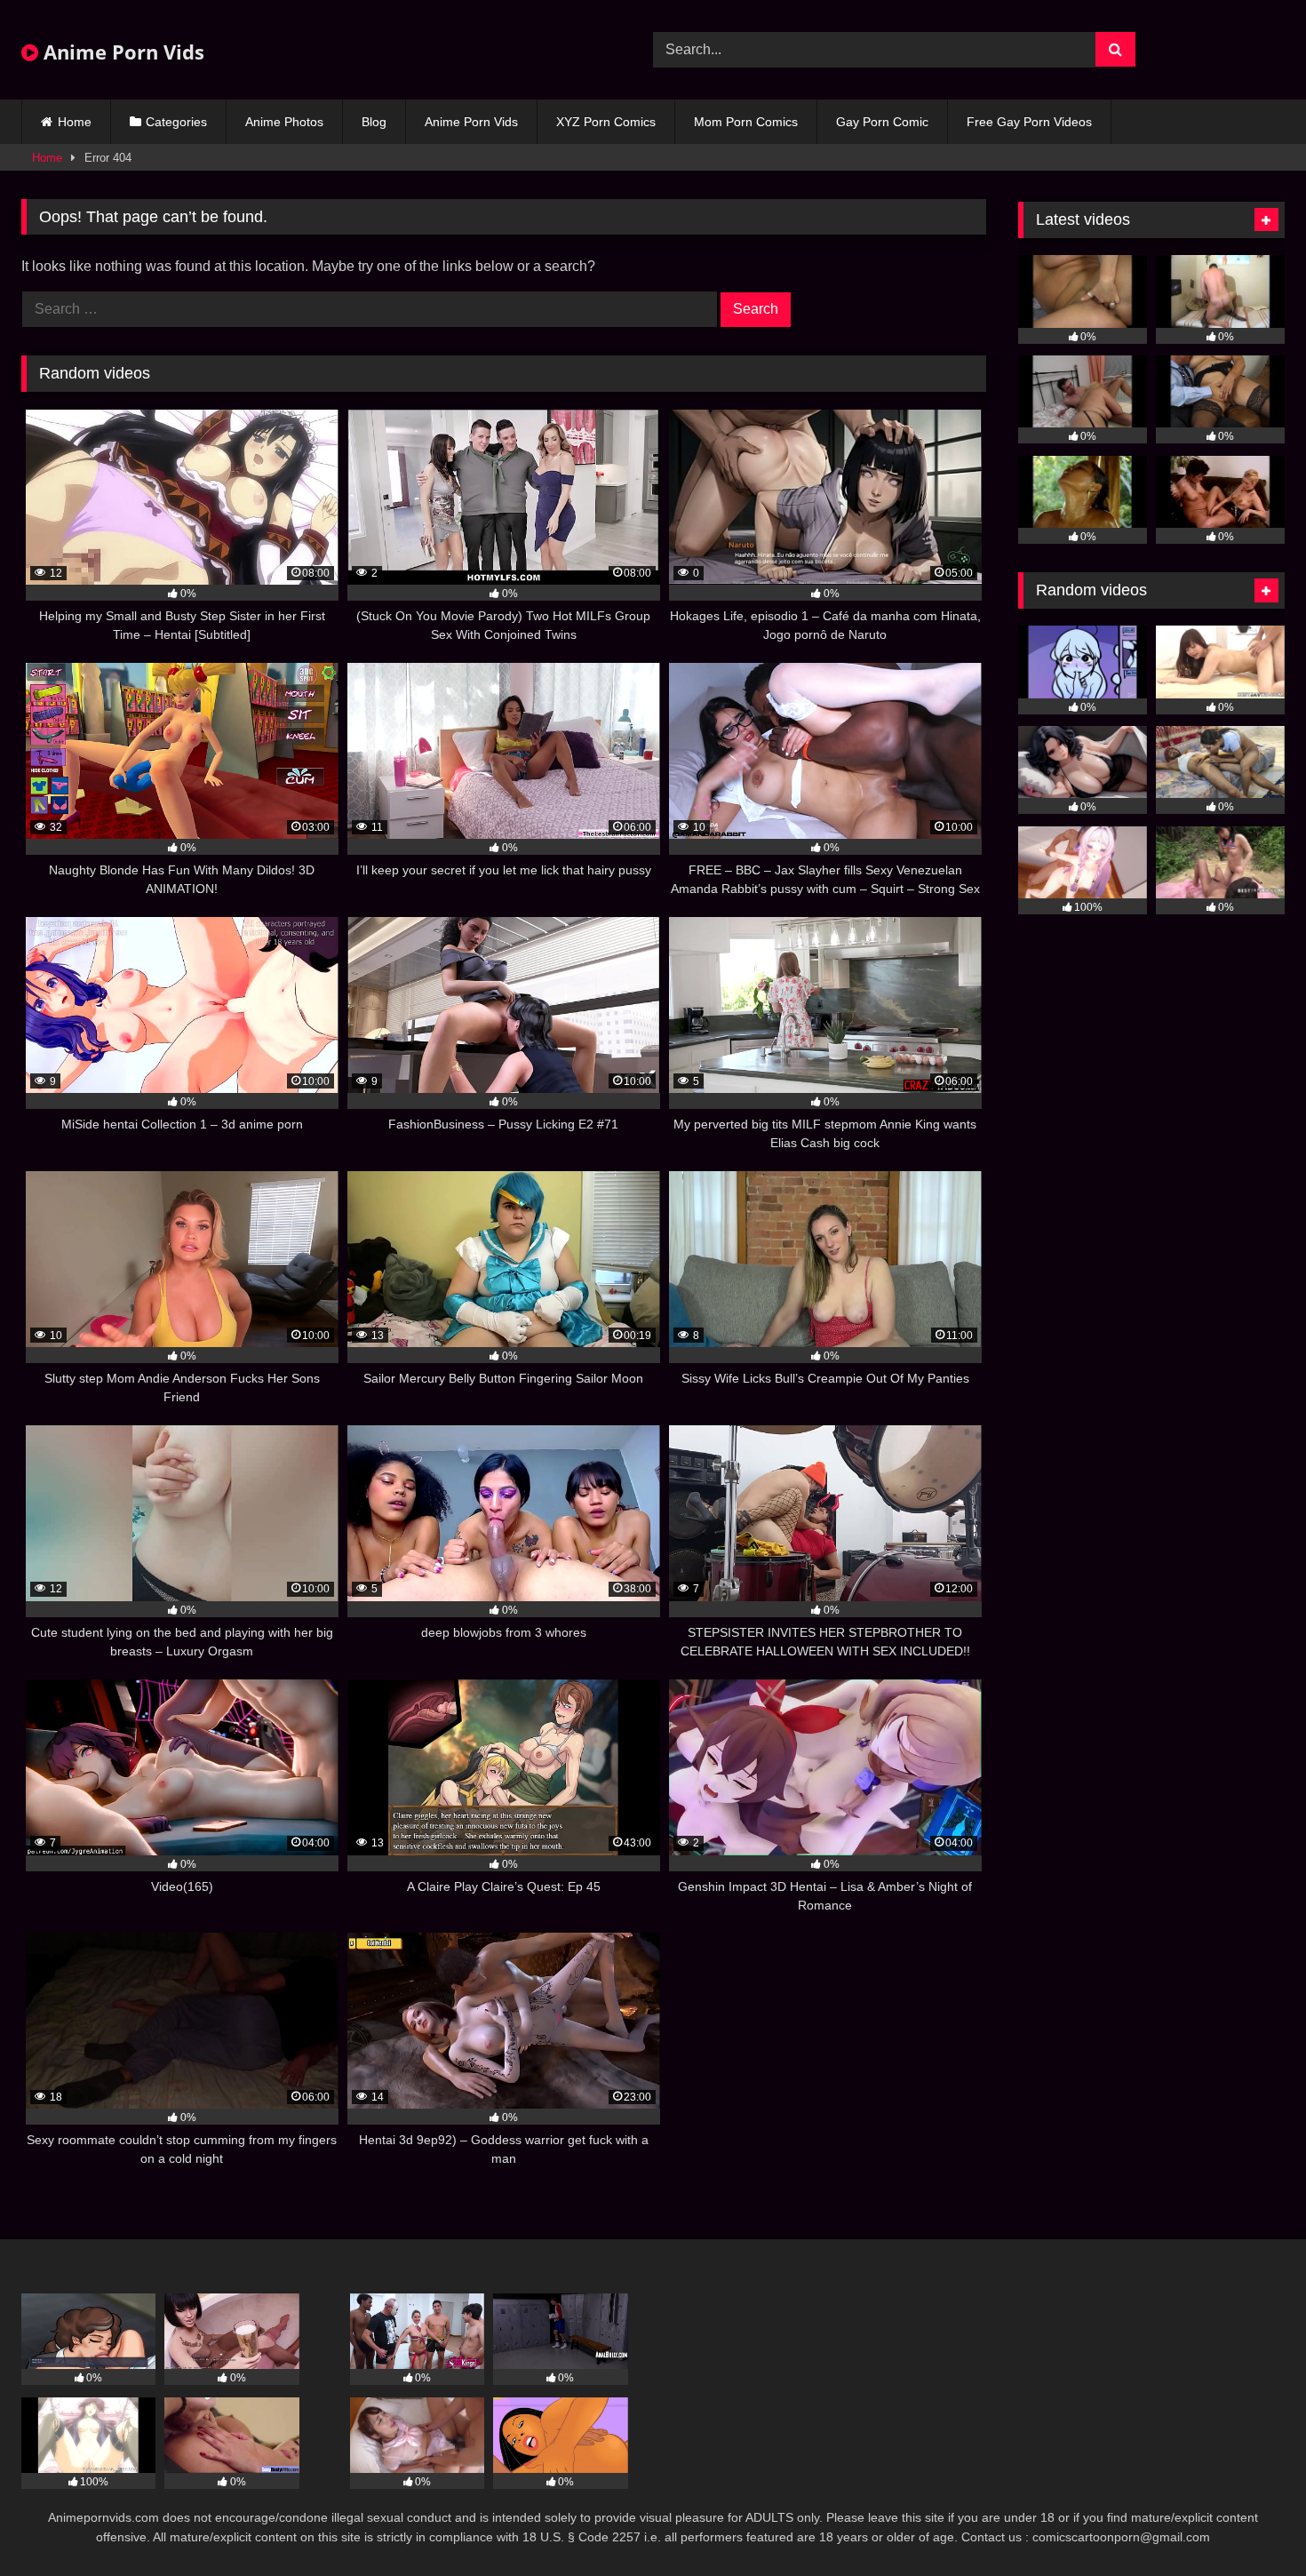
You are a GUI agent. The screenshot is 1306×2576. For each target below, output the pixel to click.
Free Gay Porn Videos (1029, 122)
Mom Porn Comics (746, 122)
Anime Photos (284, 122)
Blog (374, 122)
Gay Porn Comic (882, 122)
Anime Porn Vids (121, 52)
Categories (176, 122)
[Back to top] (1251, 2523)
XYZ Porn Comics (606, 122)
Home (75, 122)
